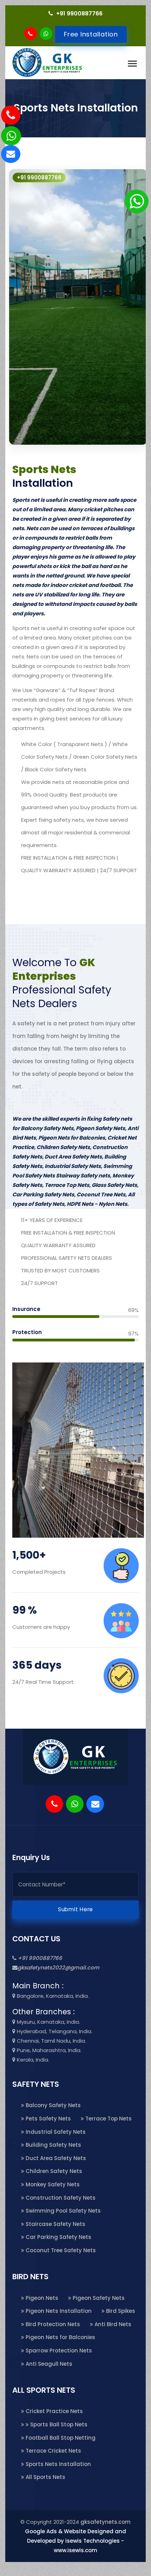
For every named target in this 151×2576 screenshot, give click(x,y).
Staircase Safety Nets (55, 2224)
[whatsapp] (46, 34)
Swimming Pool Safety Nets (63, 2211)
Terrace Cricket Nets (53, 2451)
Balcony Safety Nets (52, 2105)
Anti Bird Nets (112, 2324)
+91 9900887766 (79, 13)
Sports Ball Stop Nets (58, 2424)
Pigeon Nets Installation (58, 2311)
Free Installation (91, 34)
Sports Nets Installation (58, 2464)
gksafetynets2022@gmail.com (58, 1967)
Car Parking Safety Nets (58, 2237)
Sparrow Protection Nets (58, 2350)
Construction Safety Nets (60, 2198)
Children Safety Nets (53, 2171)
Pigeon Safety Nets (98, 2298)
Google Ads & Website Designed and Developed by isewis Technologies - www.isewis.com (75, 2541)
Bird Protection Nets (52, 2324)
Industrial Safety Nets (55, 2132)
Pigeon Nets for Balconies (60, 2337)
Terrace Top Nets (108, 2119)
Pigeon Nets (41, 2298)
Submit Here (75, 1909)
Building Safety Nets (53, 2145)
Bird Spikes (120, 2311)
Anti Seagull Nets (48, 2364)
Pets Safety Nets (48, 2119)
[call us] (31, 34)
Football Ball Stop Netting (60, 2438)
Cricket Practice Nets (54, 2411)
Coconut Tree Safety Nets (60, 2250)
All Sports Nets (45, 2477)
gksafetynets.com (106, 2522)
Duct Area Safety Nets (55, 2158)
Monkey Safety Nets (52, 2184)
